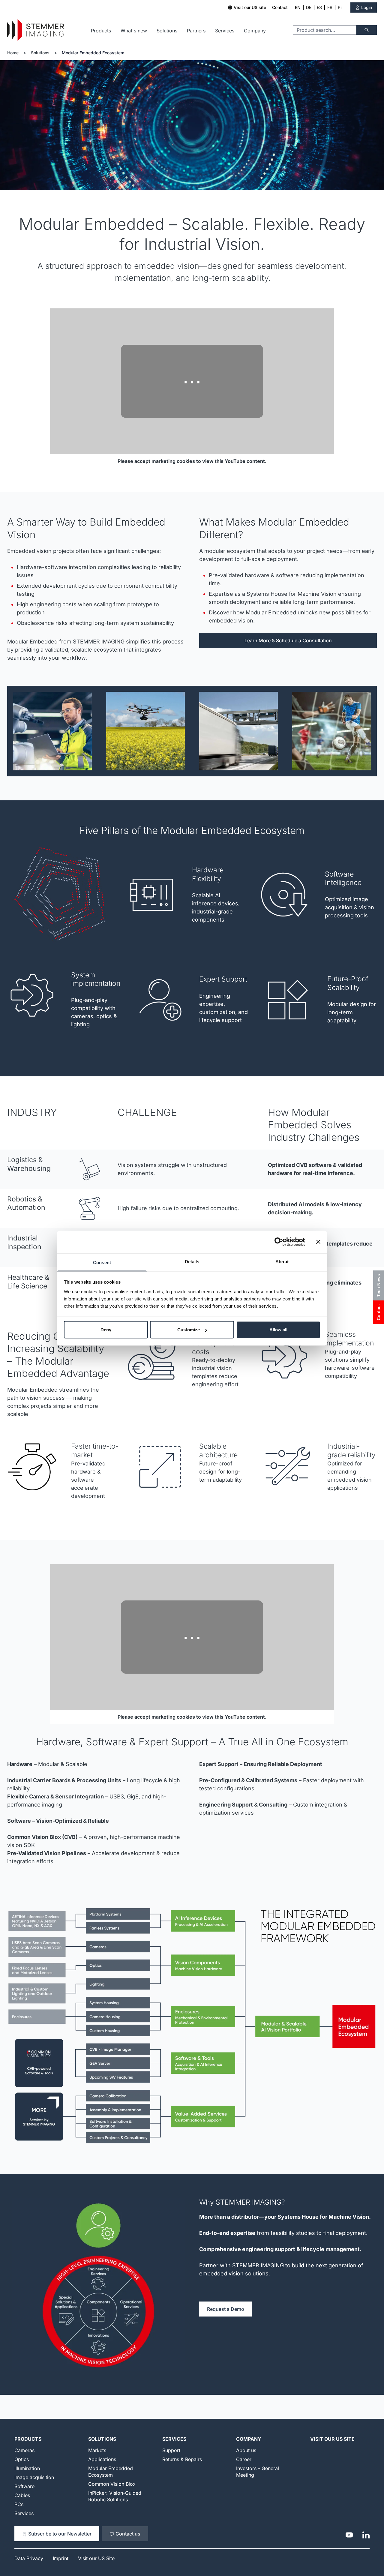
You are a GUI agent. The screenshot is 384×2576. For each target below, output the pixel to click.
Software (24, 2486)
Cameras (24, 2450)
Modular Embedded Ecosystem (93, 53)
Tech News (378, 1285)
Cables (22, 2495)
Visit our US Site (332, 2439)
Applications (102, 2459)
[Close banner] (318, 1242)
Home (13, 53)
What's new (134, 31)
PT (340, 7)
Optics (22, 2459)
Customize (189, 1330)
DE (309, 7)
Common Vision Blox (112, 2484)
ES (319, 7)
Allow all (278, 1330)
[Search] (367, 30)
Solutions (167, 31)
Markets (97, 2450)
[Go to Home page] (36, 30)
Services (225, 31)
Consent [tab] (102, 1262)
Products (101, 31)
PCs (19, 2504)
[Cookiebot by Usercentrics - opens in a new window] (279, 1242)
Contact (280, 7)
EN (298, 7)
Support (171, 2450)
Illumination (27, 2468)
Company (255, 31)
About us (246, 2450)
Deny (106, 1330)
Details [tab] (192, 1261)
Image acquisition (34, 2477)
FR (330, 7)
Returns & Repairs (182, 2459)
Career (244, 2459)
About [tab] (282, 1261)
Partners (196, 31)
